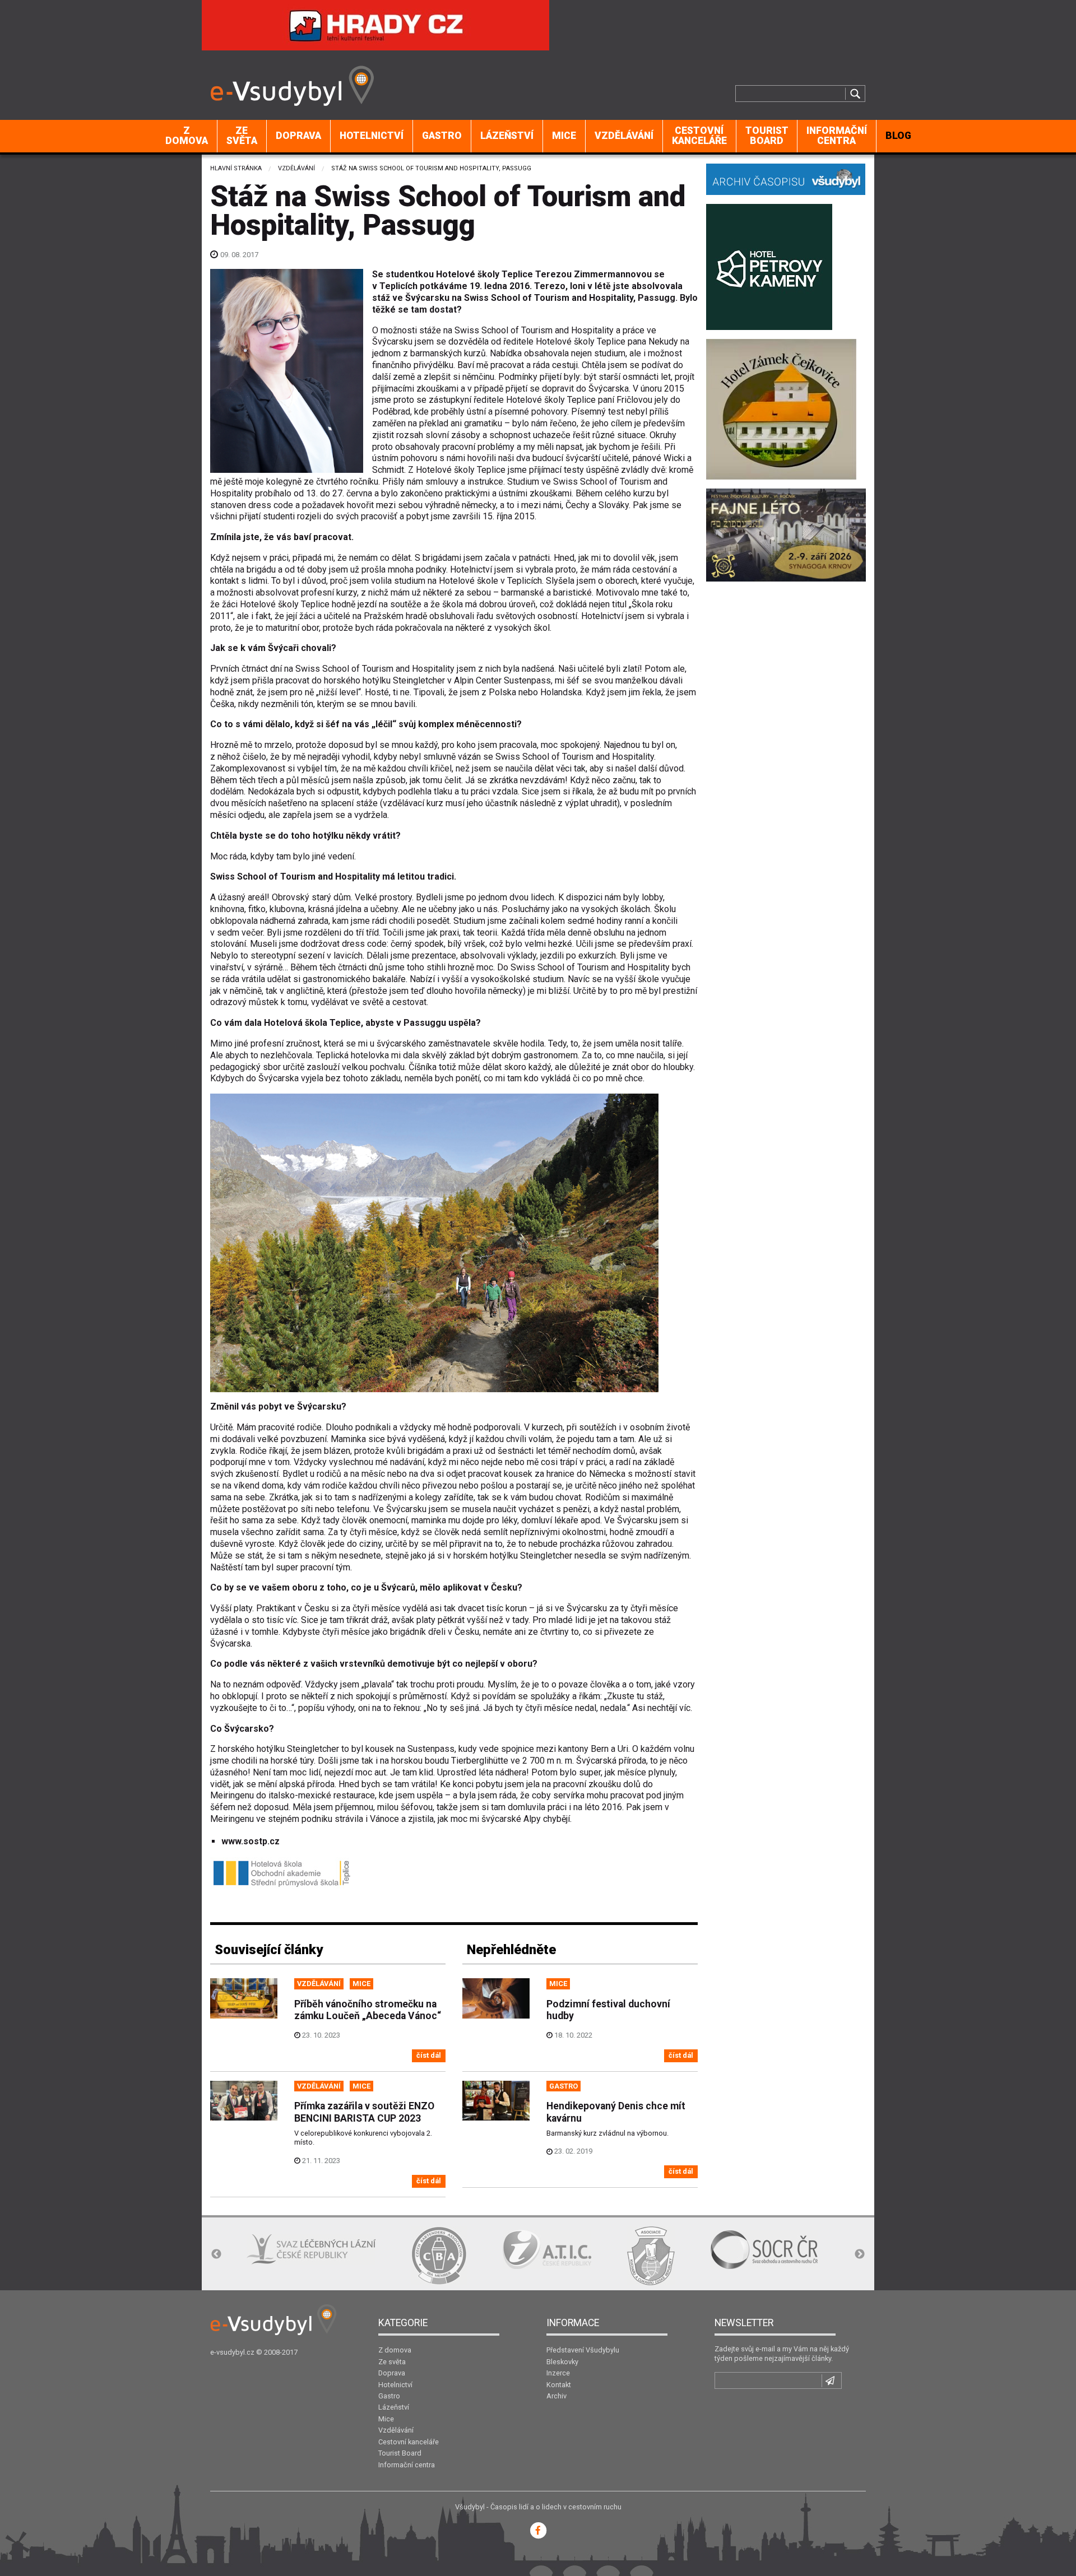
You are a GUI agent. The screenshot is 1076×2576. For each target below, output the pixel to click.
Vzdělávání (624, 136)
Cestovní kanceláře (699, 136)
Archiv (556, 2396)
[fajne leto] (786, 534)
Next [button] (860, 2254)
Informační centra (837, 136)
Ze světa (242, 136)
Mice (564, 136)
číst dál (429, 2055)
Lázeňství (507, 136)
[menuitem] (187, 136)
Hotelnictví (372, 136)
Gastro (442, 136)
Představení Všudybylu (583, 2350)
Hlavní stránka (236, 168)
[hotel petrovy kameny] (769, 266)
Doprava (298, 136)
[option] (274, 2256)
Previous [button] (216, 2254)
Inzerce (558, 2373)
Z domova (187, 136)
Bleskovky (562, 2362)
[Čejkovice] (781, 408)
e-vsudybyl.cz (232, 2352)
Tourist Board (767, 136)
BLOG (898, 136)
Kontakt (559, 2385)
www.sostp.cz (251, 1841)
